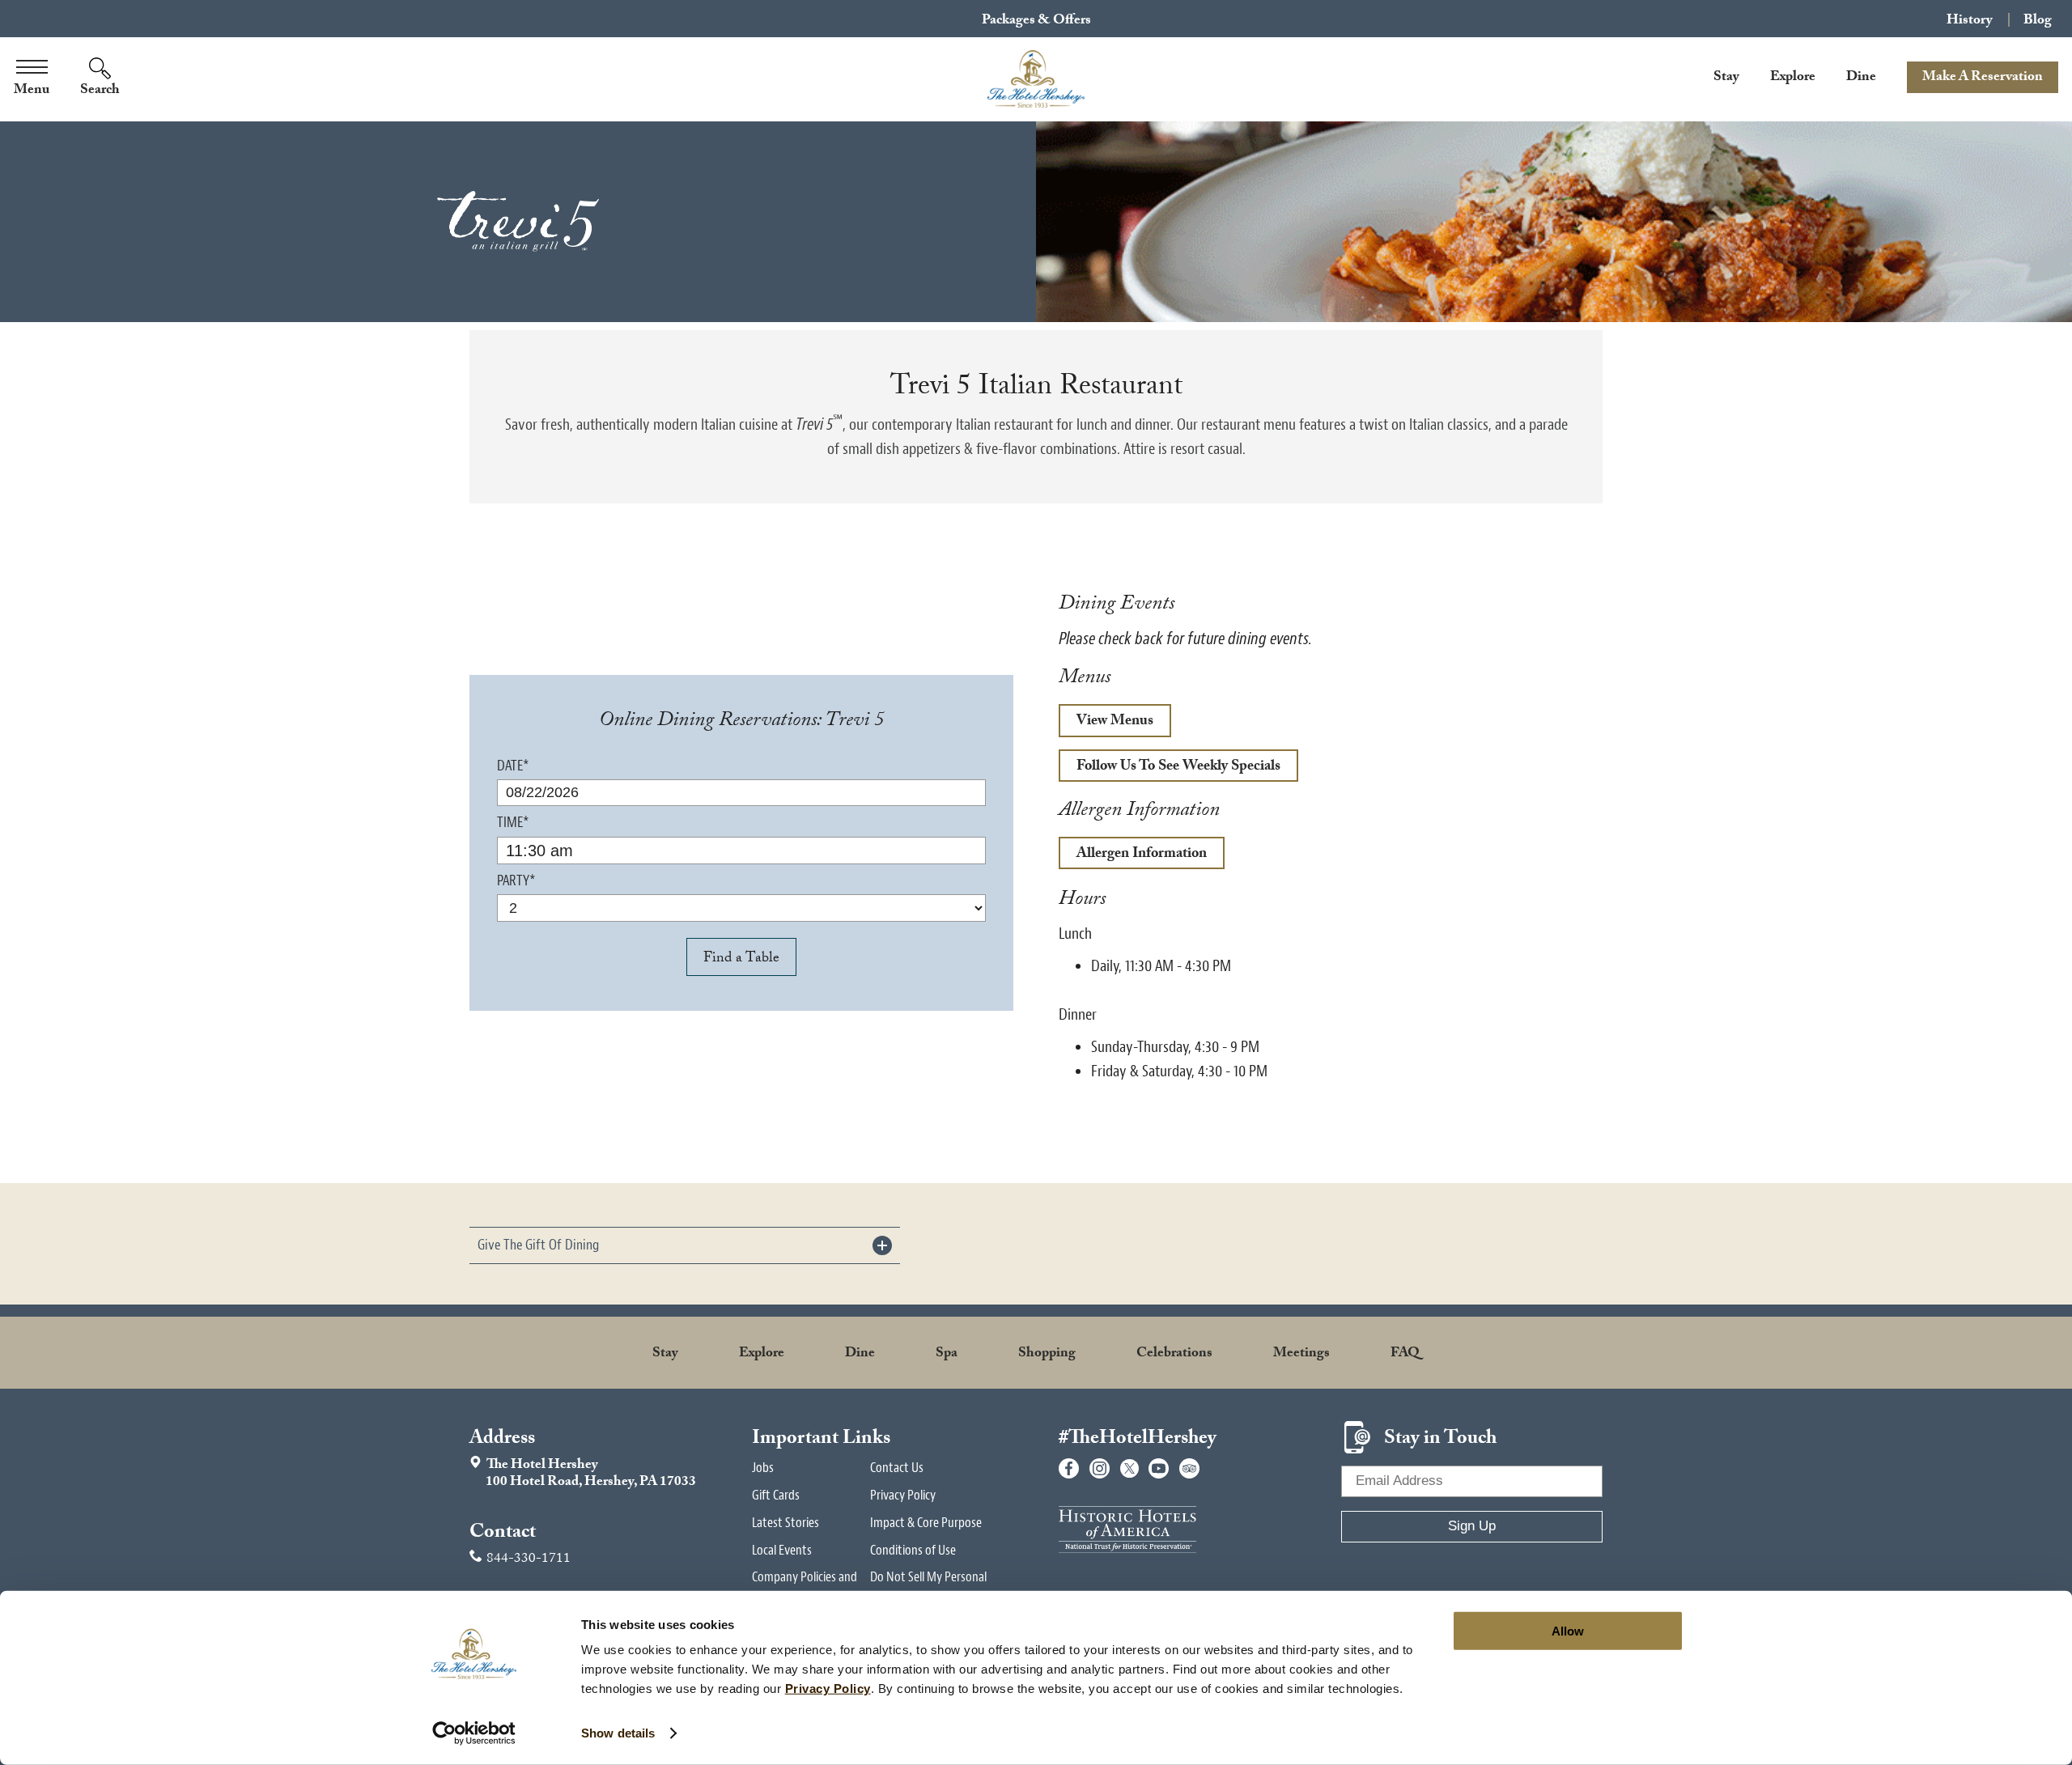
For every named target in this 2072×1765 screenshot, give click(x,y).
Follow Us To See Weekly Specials (1170, 769)
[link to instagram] (1100, 1468)
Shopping (1047, 1354)
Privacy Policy (903, 1495)
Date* (513, 766)
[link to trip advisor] (1189, 1468)
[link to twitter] (1129, 1468)
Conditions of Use (913, 1550)
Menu (32, 91)
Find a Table (741, 959)
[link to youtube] (1159, 1468)
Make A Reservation (1983, 78)
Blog (2038, 20)
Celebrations (1174, 1354)
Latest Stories (785, 1523)
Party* (516, 881)
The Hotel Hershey (583, 1474)
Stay (1726, 78)
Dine (1861, 78)
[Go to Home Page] (1036, 79)
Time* (513, 823)
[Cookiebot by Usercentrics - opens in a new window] (474, 1733)
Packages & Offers (1036, 21)
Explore (1793, 78)
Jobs (763, 1468)
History (1970, 20)
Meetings (1301, 1354)
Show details (618, 1733)
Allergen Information (1142, 855)
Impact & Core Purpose (926, 1523)
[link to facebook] (1069, 1468)
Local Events (782, 1550)
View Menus (1106, 723)
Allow (1568, 1631)
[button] (685, 1245)
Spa (947, 1354)
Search (100, 91)
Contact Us (897, 1468)
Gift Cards (776, 1495)
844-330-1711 (529, 1560)
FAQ (1405, 1354)
